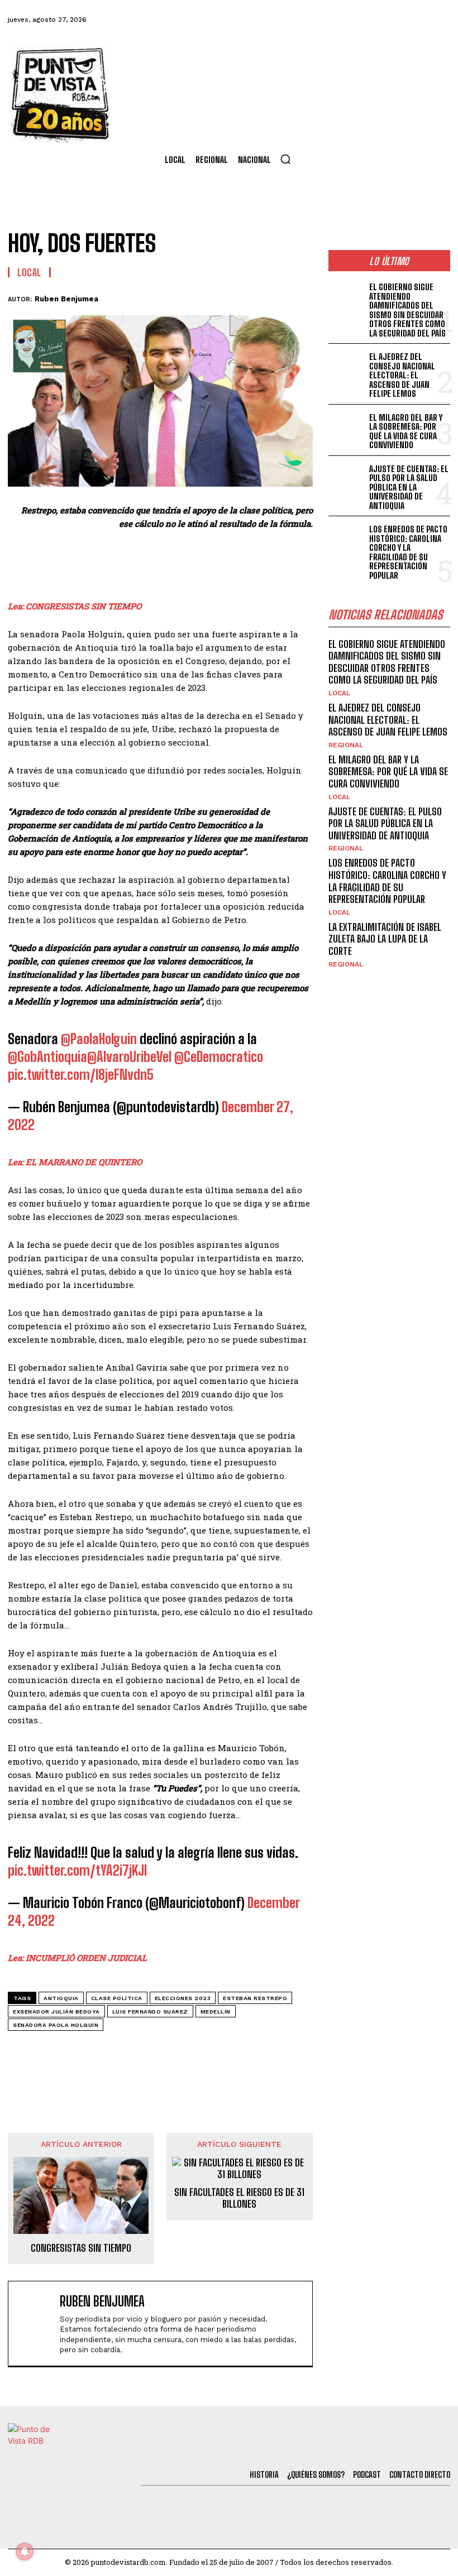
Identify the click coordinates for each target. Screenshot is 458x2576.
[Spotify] (438, 20)
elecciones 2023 (183, 1998)
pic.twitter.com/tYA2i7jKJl (77, 1870)
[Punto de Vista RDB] (61, 94)
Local (29, 272)
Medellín (216, 2012)
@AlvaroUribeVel (129, 1057)
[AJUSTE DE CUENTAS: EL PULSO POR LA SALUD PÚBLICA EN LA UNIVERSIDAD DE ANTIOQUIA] (347, 478)
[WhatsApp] (249, 297)
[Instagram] (377, 20)
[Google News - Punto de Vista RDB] (160, 2050)
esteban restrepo (255, 1998)
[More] (301, 297)
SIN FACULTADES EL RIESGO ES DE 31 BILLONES (239, 2198)
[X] (198, 297)
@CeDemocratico (219, 1057)
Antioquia (61, 1998)
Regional (346, 745)
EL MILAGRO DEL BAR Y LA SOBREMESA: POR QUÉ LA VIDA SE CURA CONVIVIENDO (406, 431)
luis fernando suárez (150, 2012)
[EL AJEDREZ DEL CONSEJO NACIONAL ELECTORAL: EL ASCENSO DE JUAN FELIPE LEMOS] (347, 366)
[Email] (275, 297)
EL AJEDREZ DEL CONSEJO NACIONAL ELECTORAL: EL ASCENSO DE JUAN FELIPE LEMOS (402, 375)
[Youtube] (408, 20)
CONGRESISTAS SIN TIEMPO (81, 2248)
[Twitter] (317, 20)
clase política (117, 1998)
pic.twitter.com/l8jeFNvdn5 (81, 1075)
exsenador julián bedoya (56, 2012)
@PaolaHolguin (99, 1039)
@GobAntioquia (47, 1057)
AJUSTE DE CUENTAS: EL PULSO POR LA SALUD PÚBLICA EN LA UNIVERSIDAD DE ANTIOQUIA (409, 487)
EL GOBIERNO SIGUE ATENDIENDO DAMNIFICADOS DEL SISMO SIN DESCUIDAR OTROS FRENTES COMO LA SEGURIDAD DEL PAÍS (407, 310)
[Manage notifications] (25, 2551)
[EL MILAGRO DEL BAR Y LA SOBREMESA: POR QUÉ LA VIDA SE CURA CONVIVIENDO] (347, 427)
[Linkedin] (223, 297)
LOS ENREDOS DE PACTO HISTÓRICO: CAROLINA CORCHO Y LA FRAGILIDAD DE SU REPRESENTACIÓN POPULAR (408, 552)
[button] (285, 159)
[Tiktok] (347, 20)
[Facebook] (287, 20)
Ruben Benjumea (66, 299)
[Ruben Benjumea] (36, 2323)
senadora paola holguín (56, 2025)
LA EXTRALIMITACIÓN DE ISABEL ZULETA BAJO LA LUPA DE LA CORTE (385, 939)
